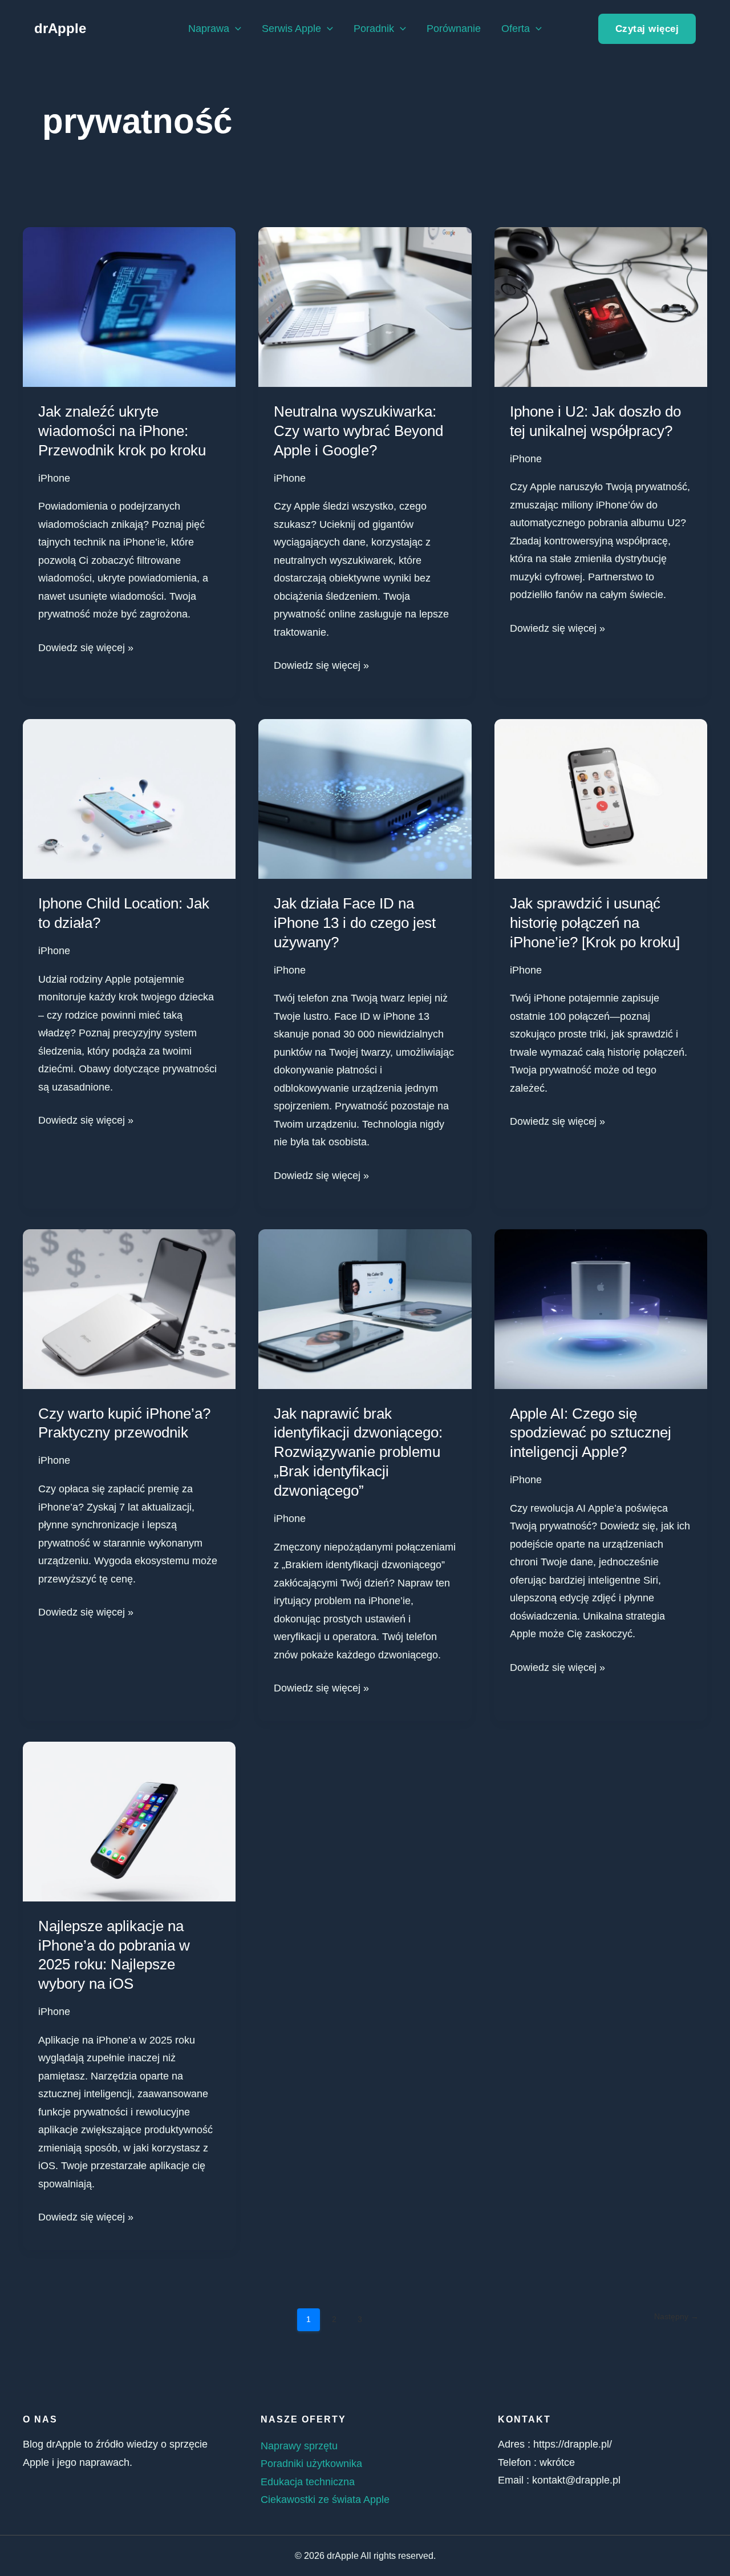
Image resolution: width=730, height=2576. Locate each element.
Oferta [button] (516, 29)
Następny (676, 2316)
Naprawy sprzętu (299, 2446)
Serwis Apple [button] (291, 29)
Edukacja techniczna (308, 2482)
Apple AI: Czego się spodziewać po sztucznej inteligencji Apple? (591, 1433)
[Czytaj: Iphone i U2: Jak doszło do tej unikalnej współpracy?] (601, 306)
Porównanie (454, 29)
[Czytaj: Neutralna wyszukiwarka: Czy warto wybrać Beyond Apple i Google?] (365, 306)
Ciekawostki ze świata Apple (325, 2500)
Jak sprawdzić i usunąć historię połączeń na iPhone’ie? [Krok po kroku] (595, 923)
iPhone (54, 478)
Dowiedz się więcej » (86, 646)
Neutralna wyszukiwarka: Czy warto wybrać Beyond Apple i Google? (358, 431)
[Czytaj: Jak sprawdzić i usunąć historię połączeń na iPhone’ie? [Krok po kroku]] (601, 798)
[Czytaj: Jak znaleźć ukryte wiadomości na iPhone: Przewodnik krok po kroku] (129, 306)
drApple (60, 28)
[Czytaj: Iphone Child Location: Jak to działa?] (129, 798)
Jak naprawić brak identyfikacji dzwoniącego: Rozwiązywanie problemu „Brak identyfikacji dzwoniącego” (358, 1452)
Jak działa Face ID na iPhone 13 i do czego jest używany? (355, 923)
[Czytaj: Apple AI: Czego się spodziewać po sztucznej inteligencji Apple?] (601, 1308)
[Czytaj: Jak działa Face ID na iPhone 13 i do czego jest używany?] (365, 798)
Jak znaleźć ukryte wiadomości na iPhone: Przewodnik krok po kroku (122, 431)
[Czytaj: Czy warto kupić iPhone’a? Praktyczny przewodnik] (129, 1308)
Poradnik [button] (374, 29)
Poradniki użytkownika (311, 2464)
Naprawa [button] (209, 29)
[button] (235, 29)
